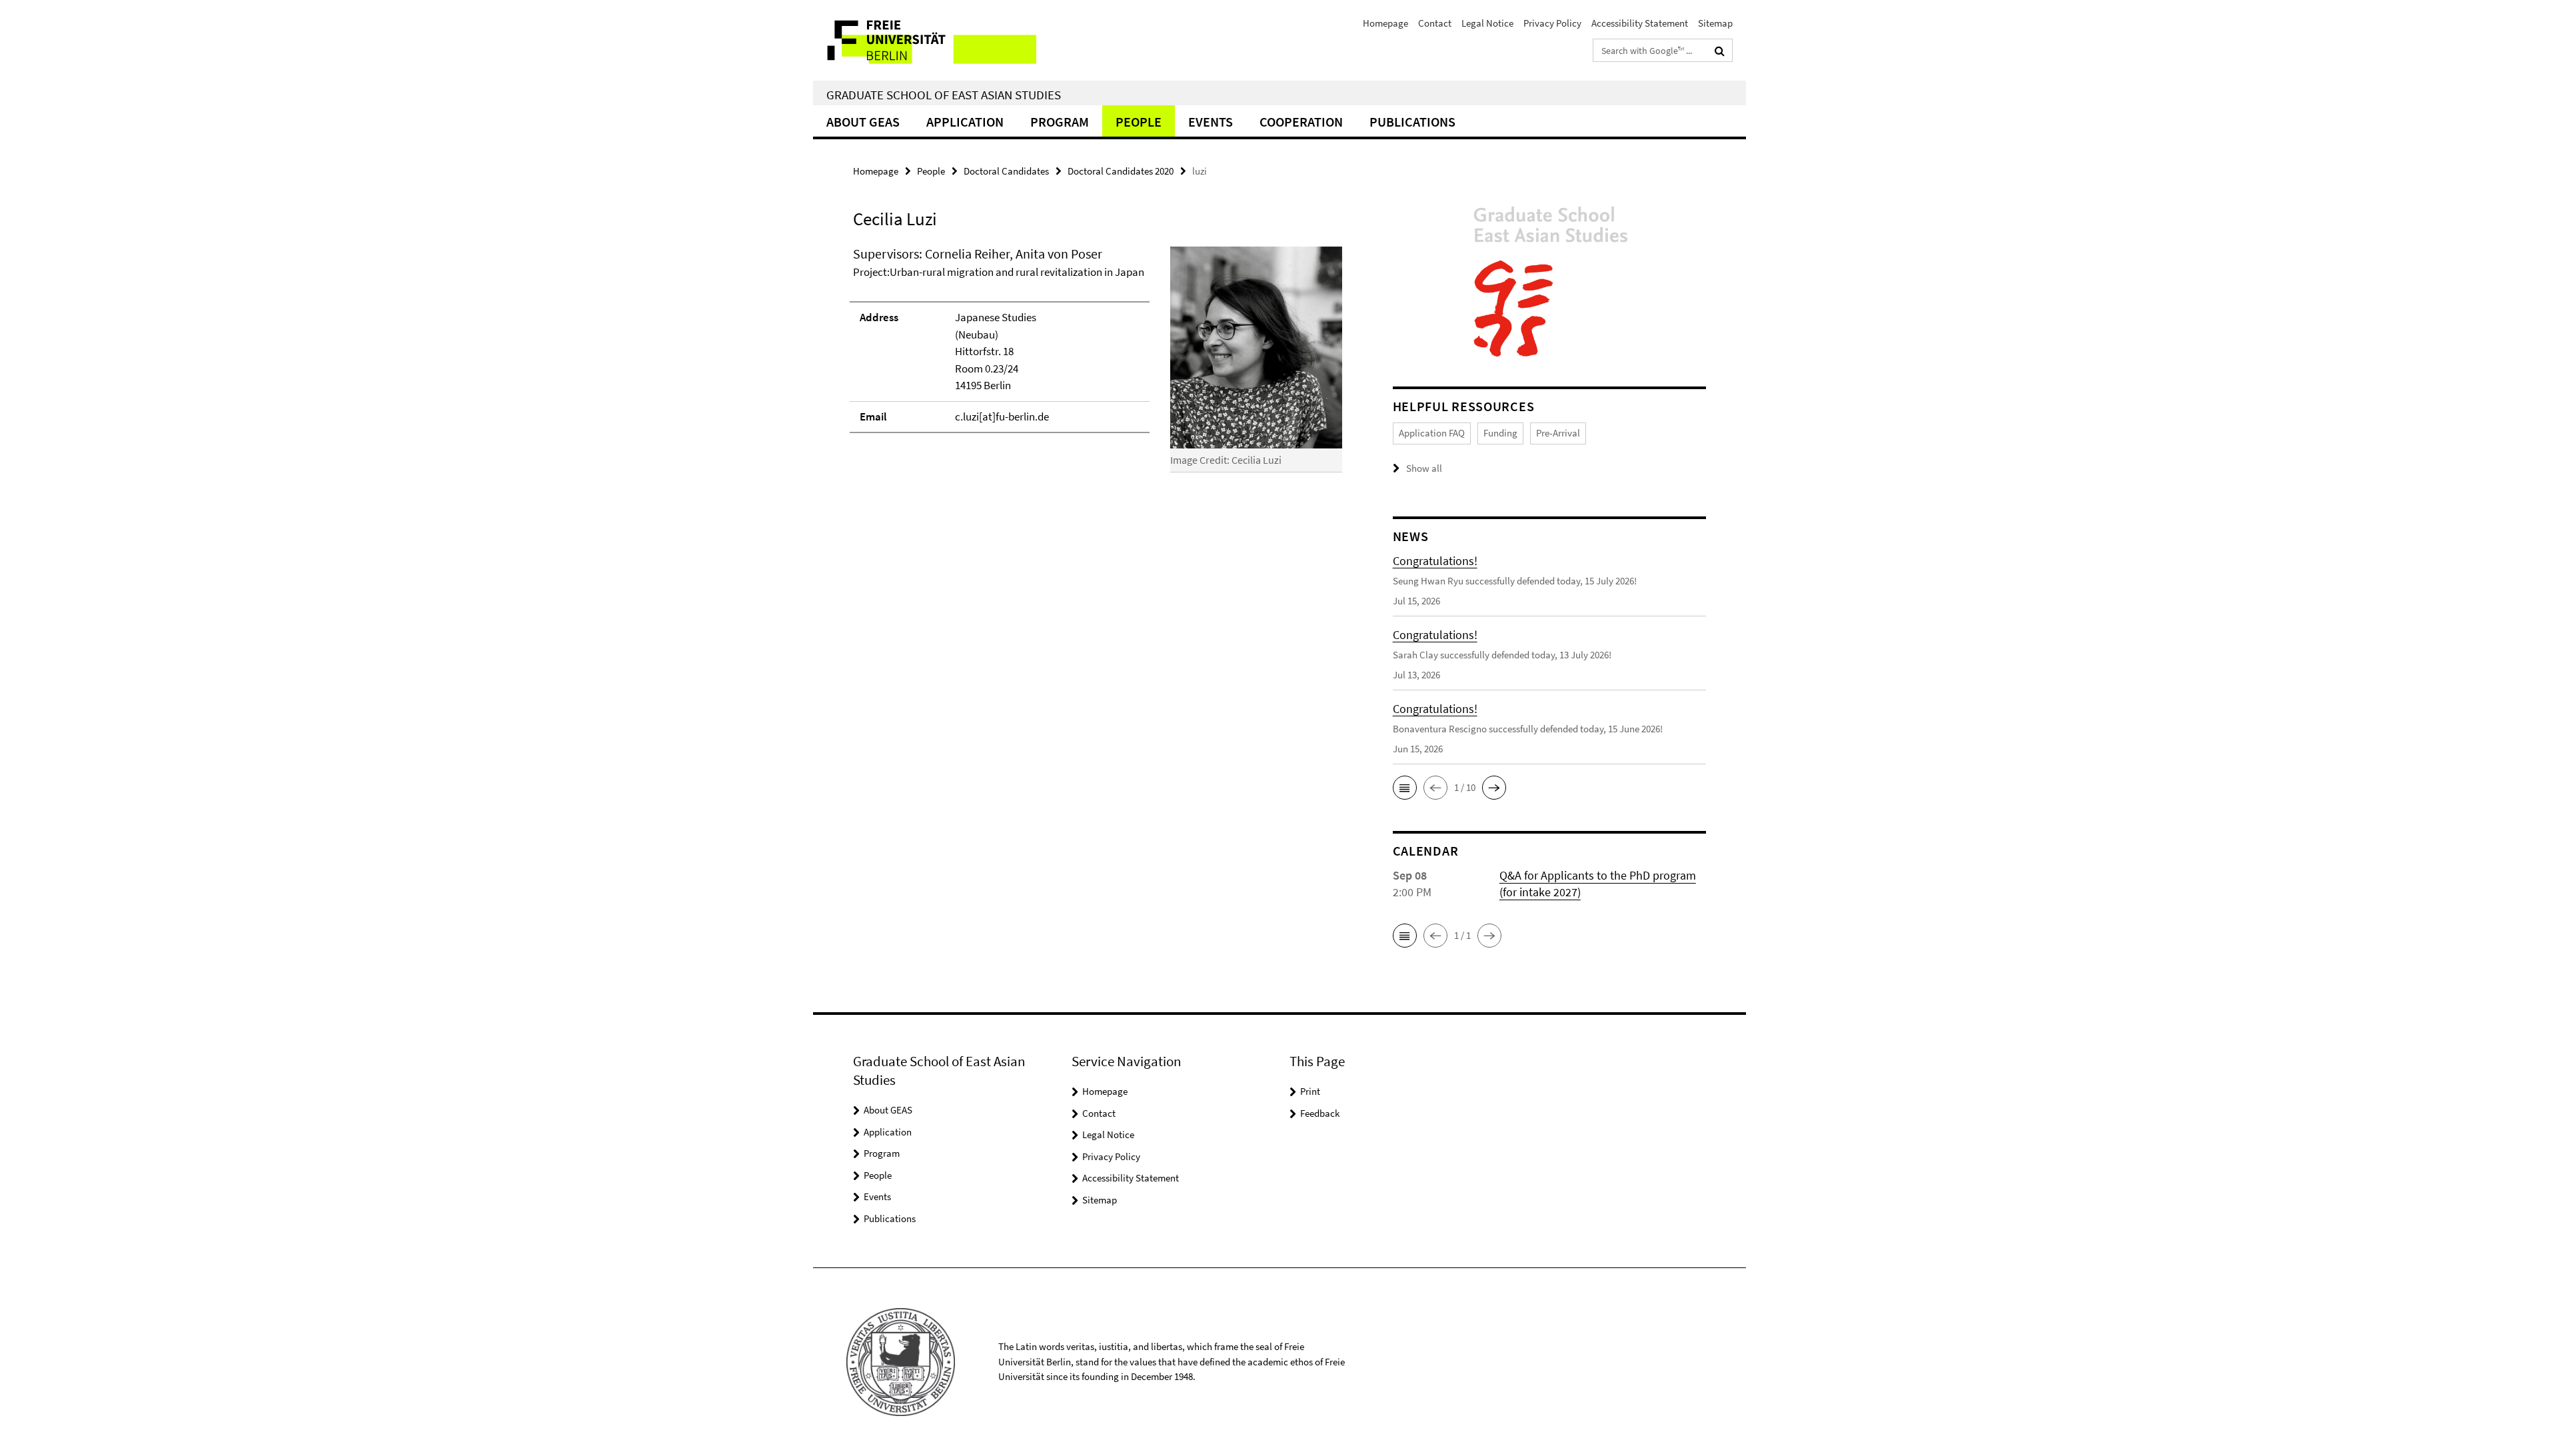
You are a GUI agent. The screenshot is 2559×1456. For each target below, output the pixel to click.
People (1139, 122)
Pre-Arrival (1558, 433)
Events (1211, 122)
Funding (1500, 433)
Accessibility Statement (1640, 23)
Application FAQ (1432, 433)
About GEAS (863, 122)
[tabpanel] (1098, 365)
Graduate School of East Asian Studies (944, 95)
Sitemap (1715, 23)
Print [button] (1310, 1091)
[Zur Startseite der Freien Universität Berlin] (925, 40)
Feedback (1320, 1113)
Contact (1435, 23)
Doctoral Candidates (1006, 171)
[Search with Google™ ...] (1720, 51)
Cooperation (1301, 122)
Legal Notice (1487, 23)
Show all (1424, 468)
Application (965, 122)
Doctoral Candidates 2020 (1121, 171)
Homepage (1385, 23)
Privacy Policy (1552, 23)
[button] (1405, 788)
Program (1060, 122)
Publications (1412, 122)
